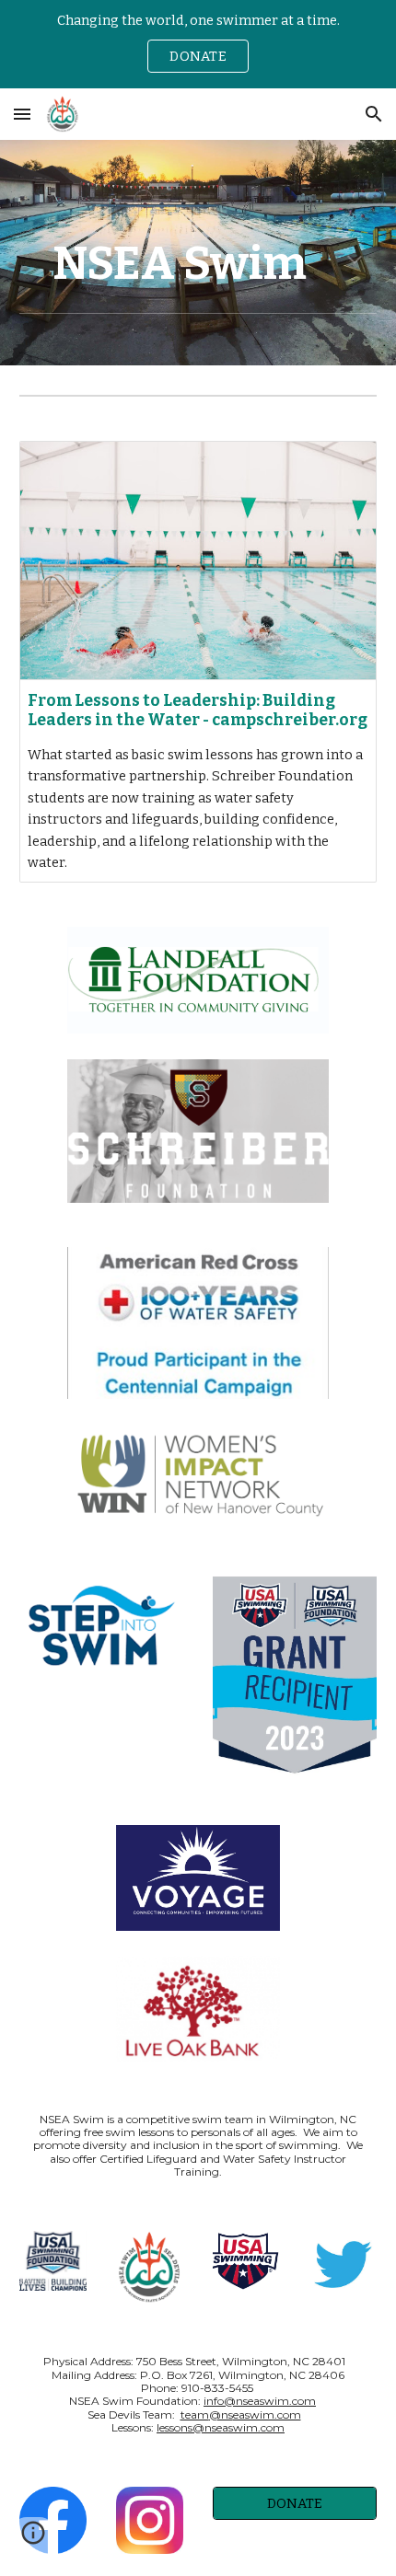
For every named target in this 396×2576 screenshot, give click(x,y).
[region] (198, 44)
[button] (22, 114)
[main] (198, 263)
